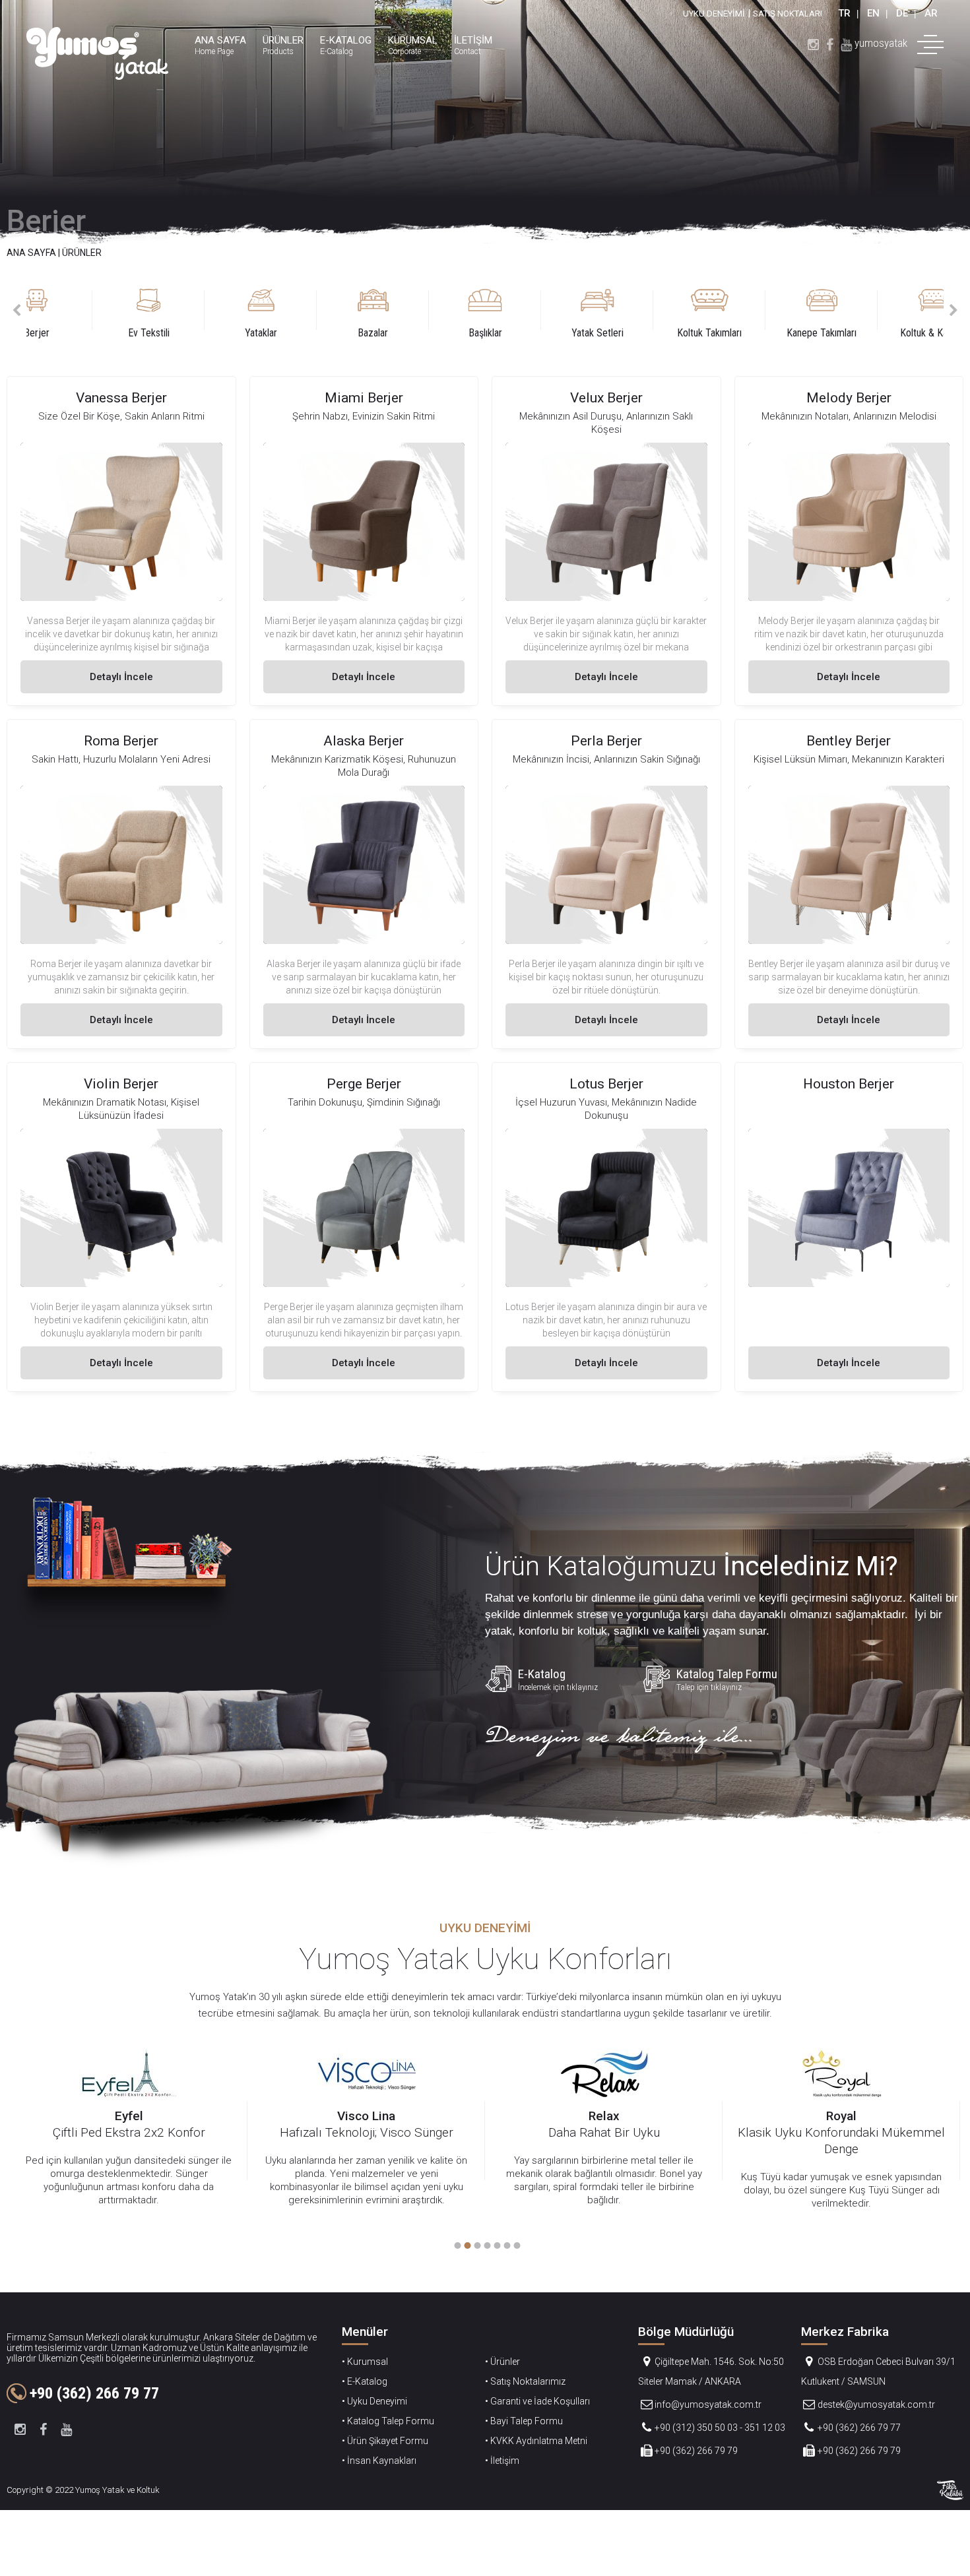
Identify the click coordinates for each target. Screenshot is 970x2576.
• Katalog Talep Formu (388, 2421)
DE (902, 13)
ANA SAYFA (31, 253)
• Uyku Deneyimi (374, 2401)
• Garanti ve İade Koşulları (537, 2401)
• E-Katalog (365, 2381)
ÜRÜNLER (82, 253)
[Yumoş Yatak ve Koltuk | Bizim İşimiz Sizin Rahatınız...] (97, 53)
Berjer (46, 221)
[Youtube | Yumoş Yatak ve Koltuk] (846, 43)
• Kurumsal (365, 2362)
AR (931, 13)
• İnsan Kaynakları (379, 2461)
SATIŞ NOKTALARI (788, 14)
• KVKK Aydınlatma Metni (536, 2441)
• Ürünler (502, 2362)
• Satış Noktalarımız (525, 2381)
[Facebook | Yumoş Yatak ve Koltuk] (830, 43)
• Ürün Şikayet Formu (385, 2441)
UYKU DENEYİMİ (714, 14)
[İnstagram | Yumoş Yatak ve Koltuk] (813, 43)
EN (873, 13)
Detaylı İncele (121, 677)
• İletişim (502, 2461)
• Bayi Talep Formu (524, 2421)
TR (844, 13)
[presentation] (16, 310)
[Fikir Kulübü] (950, 2490)
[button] (456, 2246)
